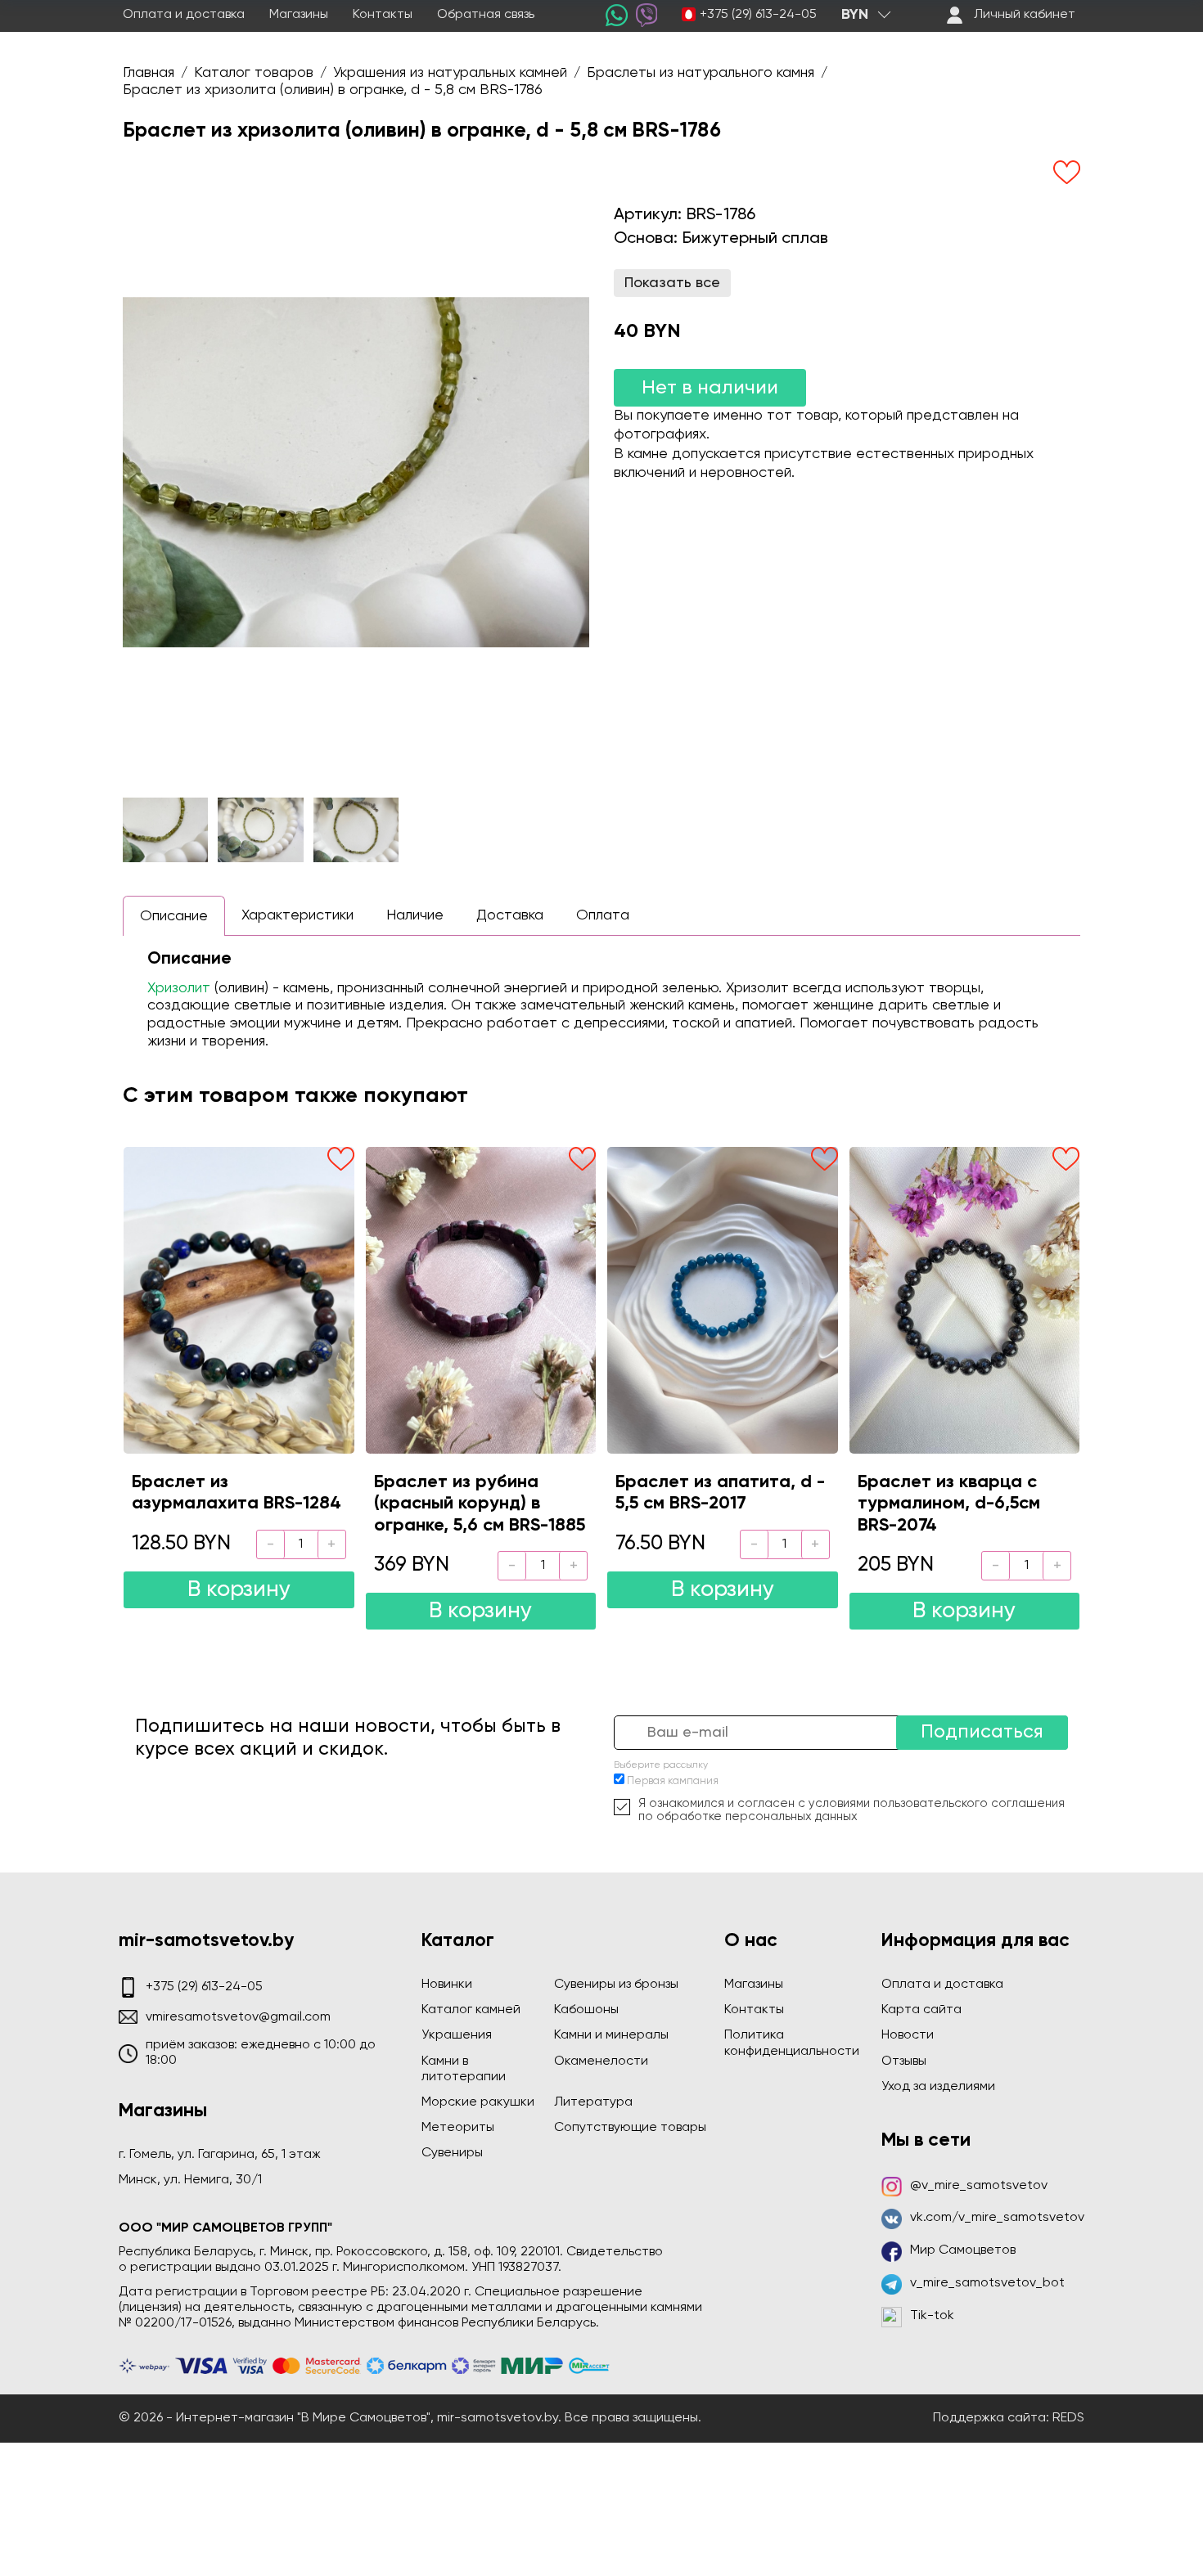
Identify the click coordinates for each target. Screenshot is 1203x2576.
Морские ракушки (478, 2102)
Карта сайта (921, 2010)
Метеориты (458, 2128)
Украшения (457, 2035)
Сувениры (452, 2153)
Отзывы (904, 2061)
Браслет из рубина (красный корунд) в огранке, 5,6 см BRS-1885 (480, 1504)
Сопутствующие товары (630, 2128)
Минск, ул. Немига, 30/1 (190, 2180)
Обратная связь (486, 15)
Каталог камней (471, 2010)
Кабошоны (586, 2010)
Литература (593, 2102)
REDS (1068, 2418)
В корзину (239, 1590)
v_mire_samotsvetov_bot (987, 2283)
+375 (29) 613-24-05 (758, 15)
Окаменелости (601, 2061)
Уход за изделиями (938, 2087)
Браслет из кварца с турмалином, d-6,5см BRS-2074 (949, 1504)
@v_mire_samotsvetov (979, 2186)
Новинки (447, 1985)
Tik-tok (932, 2316)
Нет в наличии (710, 388)
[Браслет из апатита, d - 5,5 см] (723, 1300)
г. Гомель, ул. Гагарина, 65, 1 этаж (220, 2155)
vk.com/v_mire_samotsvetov (997, 2218)
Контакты (383, 15)
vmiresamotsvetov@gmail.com (238, 2017)
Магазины (299, 15)
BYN (855, 15)
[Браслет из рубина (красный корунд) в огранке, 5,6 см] (481, 1300)
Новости (908, 2035)
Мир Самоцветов (963, 2250)
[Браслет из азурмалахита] (239, 1300)
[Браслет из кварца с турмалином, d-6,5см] (965, 1300)
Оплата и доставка (184, 15)
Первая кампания (673, 1781)
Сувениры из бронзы (616, 1985)
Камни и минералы (611, 2035)
